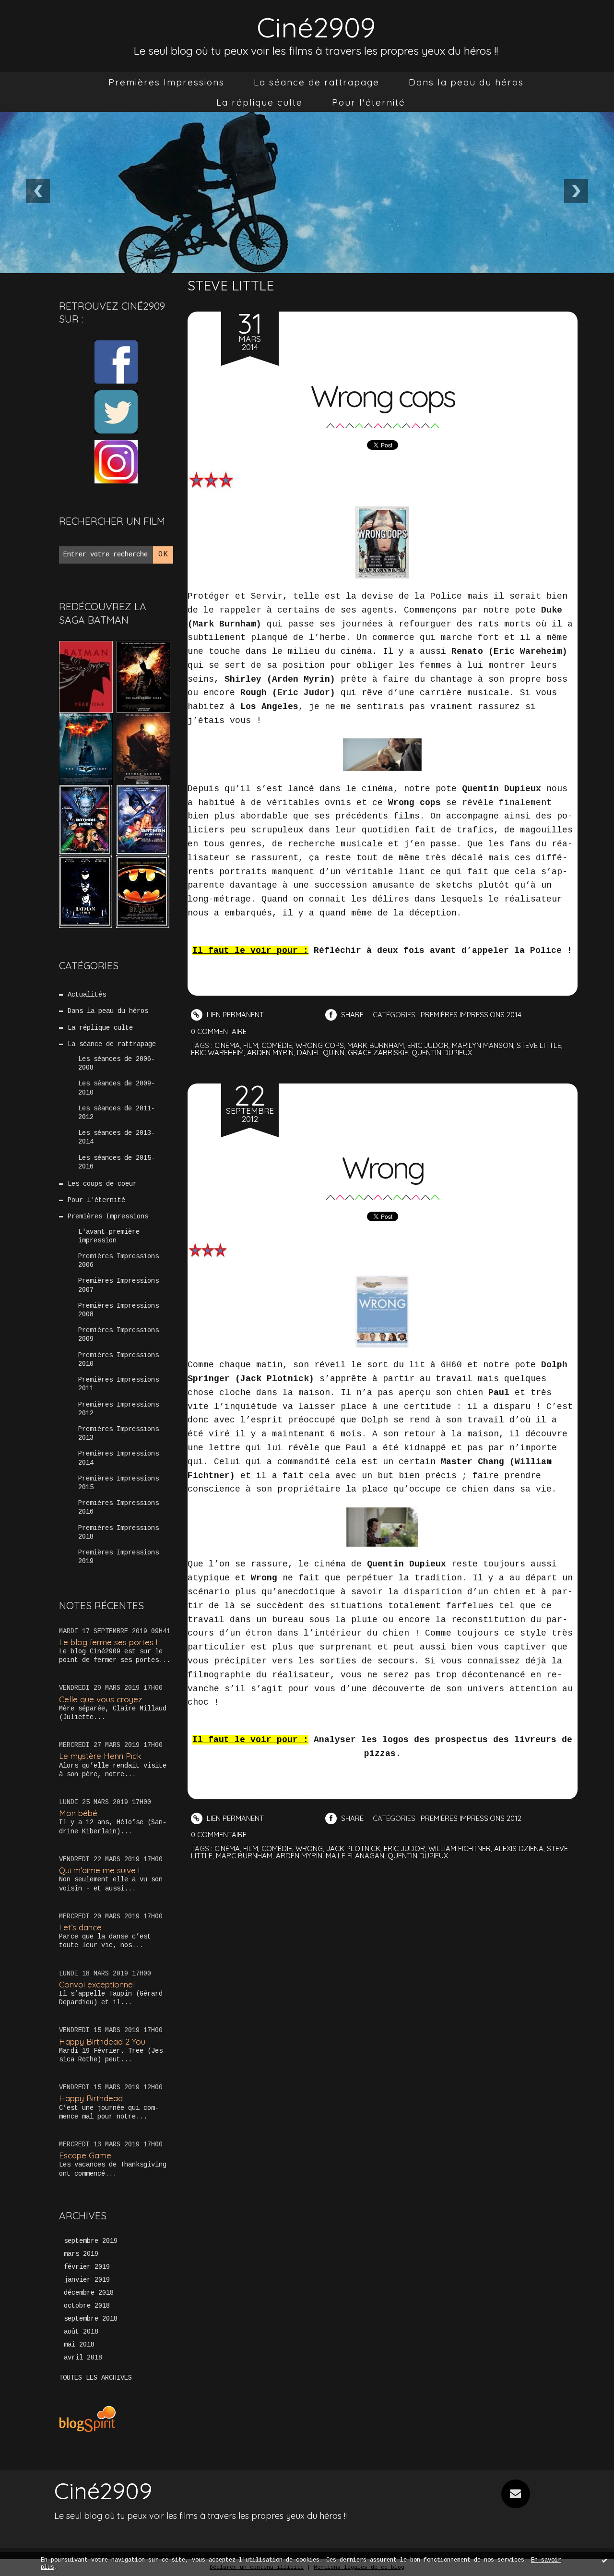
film (251, 1045)
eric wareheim (217, 1053)
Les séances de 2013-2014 (117, 1137)
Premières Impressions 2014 (118, 1458)
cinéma (227, 1045)
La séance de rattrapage (317, 82)
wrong (309, 1848)
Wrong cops (382, 396)
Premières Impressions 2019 (118, 1557)
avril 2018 (83, 2358)
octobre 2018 (87, 2306)
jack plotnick (353, 1848)
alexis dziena (519, 1848)
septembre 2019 (91, 2241)
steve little (539, 1045)
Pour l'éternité (369, 102)
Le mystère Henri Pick (100, 1756)
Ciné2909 (316, 27)
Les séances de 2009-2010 (117, 1088)
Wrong (383, 1168)
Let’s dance (80, 1927)
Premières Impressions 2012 (118, 1409)
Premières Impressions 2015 (118, 1483)
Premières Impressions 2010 (118, 1360)
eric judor (428, 1045)
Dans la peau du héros (466, 82)
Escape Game (85, 2155)
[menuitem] (166, 82)
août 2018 (81, 2332)
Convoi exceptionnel (97, 1984)
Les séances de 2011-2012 (117, 1113)
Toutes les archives (95, 2378)
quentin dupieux (442, 1053)
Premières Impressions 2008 (118, 1310)
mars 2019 (81, 2254)
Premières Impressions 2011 (118, 1384)
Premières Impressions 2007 (118, 1285)
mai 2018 (79, 2345)
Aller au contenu (47, 19)
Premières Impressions (166, 82)
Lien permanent (234, 1015)
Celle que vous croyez (100, 1699)
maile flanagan (355, 1856)
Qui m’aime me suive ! (99, 1870)
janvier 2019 (87, 2280)
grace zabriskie (378, 1053)
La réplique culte (260, 102)
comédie (277, 1045)
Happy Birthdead (91, 2098)
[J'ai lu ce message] (604, 2560)
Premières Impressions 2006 (118, 1261)
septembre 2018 (91, 2319)
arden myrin (270, 1053)
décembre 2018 (89, 2293)
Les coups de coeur (102, 1184)
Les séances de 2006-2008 (117, 1063)
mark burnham (376, 1045)
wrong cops (320, 1045)
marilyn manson (483, 1045)
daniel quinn (321, 1053)
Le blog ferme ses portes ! (108, 1642)
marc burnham (244, 1856)
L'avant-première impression (109, 1236)
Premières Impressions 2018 (118, 1532)
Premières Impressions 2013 (118, 1433)
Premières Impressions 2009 (118, 1335)
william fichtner (460, 1848)
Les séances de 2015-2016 (117, 1162)
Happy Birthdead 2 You (102, 2041)
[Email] (516, 2494)
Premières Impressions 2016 (118, 1507)
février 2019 (87, 2267)
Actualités (87, 995)
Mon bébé (78, 1813)
